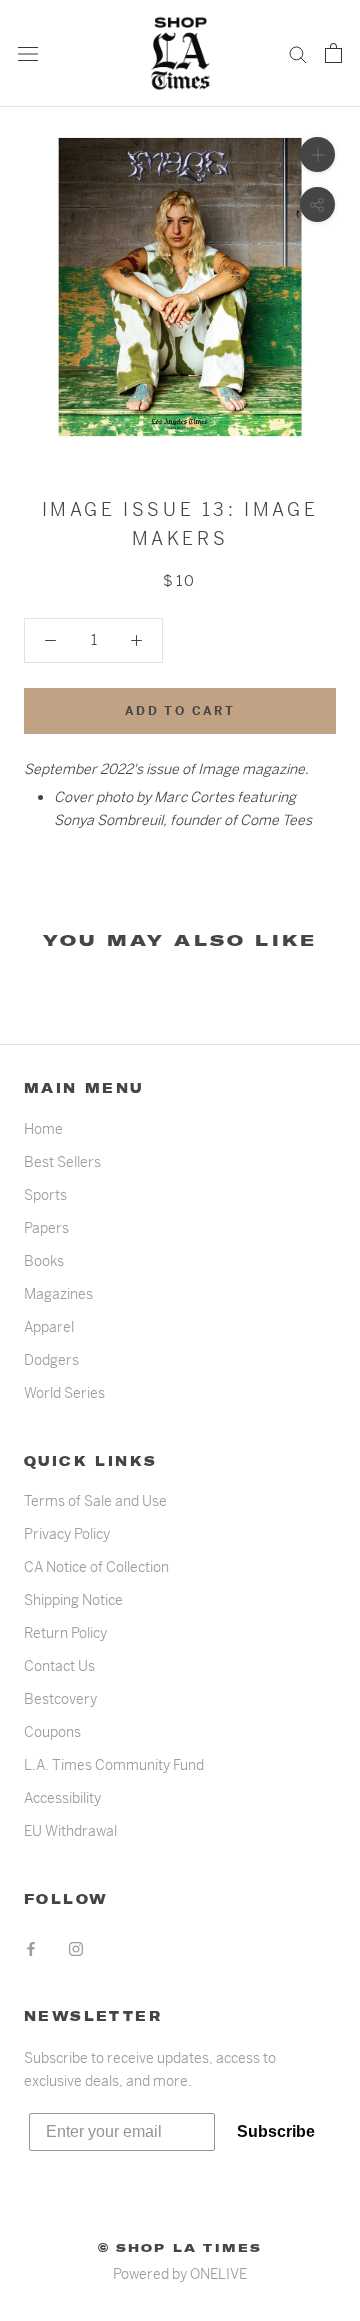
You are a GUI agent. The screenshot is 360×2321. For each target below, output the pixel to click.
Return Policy (65, 1633)
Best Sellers (62, 1162)
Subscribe (276, 2131)
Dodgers (51, 1360)
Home (43, 1129)
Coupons (52, 1732)
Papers (46, 1228)
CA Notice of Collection (96, 1567)
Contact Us (59, 1666)
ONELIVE (218, 2274)
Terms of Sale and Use (95, 1501)
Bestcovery (60, 1699)
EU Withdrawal (70, 1831)
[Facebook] (31, 1947)
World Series (64, 1393)
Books (44, 1261)
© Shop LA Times (180, 2248)
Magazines (58, 1294)
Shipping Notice (73, 1600)
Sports (45, 1195)
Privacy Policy (67, 1534)
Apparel (49, 1327)
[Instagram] (76, 1947)
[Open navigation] (28, 53)
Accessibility (62, 1798)
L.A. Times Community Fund (114, 1765)
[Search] (298, 53)
